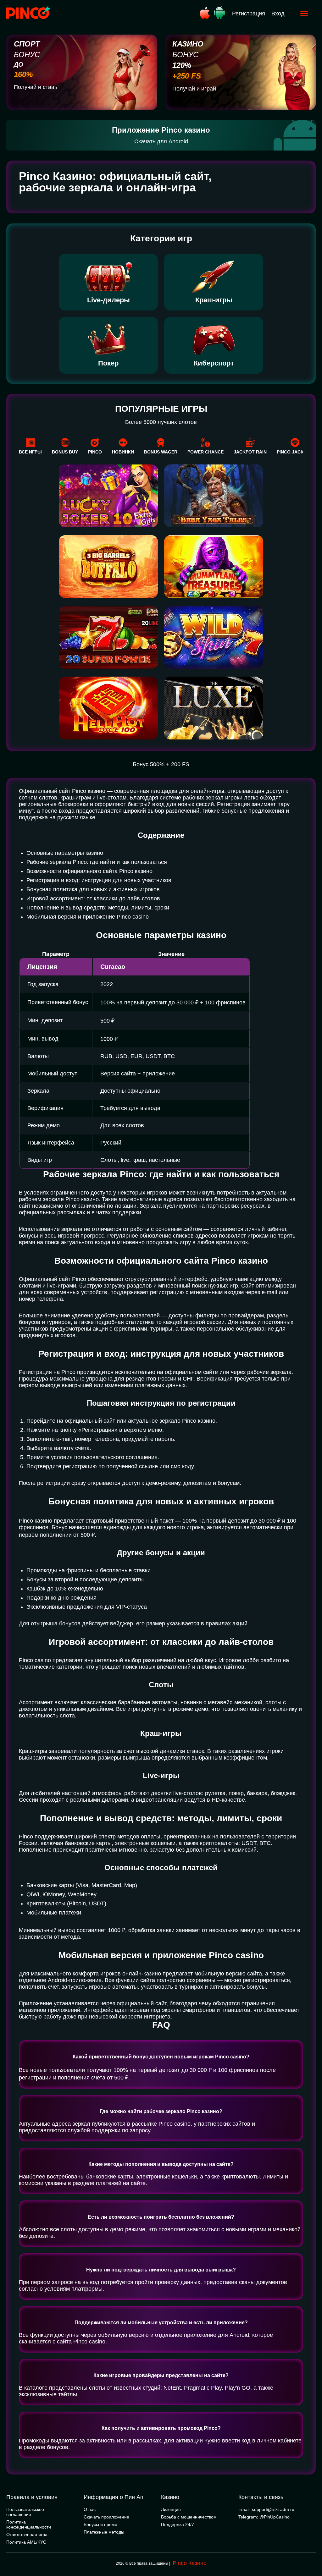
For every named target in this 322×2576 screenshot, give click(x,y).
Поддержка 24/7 (178, 2524)
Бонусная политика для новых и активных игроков (93, 889)
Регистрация (249, 14)
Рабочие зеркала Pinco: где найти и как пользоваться (97, 862)
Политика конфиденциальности (29, 2524)
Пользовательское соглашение (25, 2512)
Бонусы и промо (100, 2524)
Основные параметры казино (65, 853)
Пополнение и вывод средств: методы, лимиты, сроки (98, 908)
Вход (278, 14)
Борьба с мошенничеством (189, 2517)
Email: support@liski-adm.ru (266, 2509)
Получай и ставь (36, 87)
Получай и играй (194, 89)
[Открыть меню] (304, 14)
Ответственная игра (27, 2535)
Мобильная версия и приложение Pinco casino (88, 917)
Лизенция (171, 2509)
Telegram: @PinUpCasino (264, 2517)
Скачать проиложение (106, 2517)
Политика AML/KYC (26, 2542)
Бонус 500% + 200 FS (161, 764)
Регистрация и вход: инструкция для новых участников (99, 880)
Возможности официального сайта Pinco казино (89, 871)
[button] (311, 2549)
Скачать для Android (161, 141)
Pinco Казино (190, 2563)
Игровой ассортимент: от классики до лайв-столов (93, 898)
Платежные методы (104, 2532)
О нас (90, 2509)
